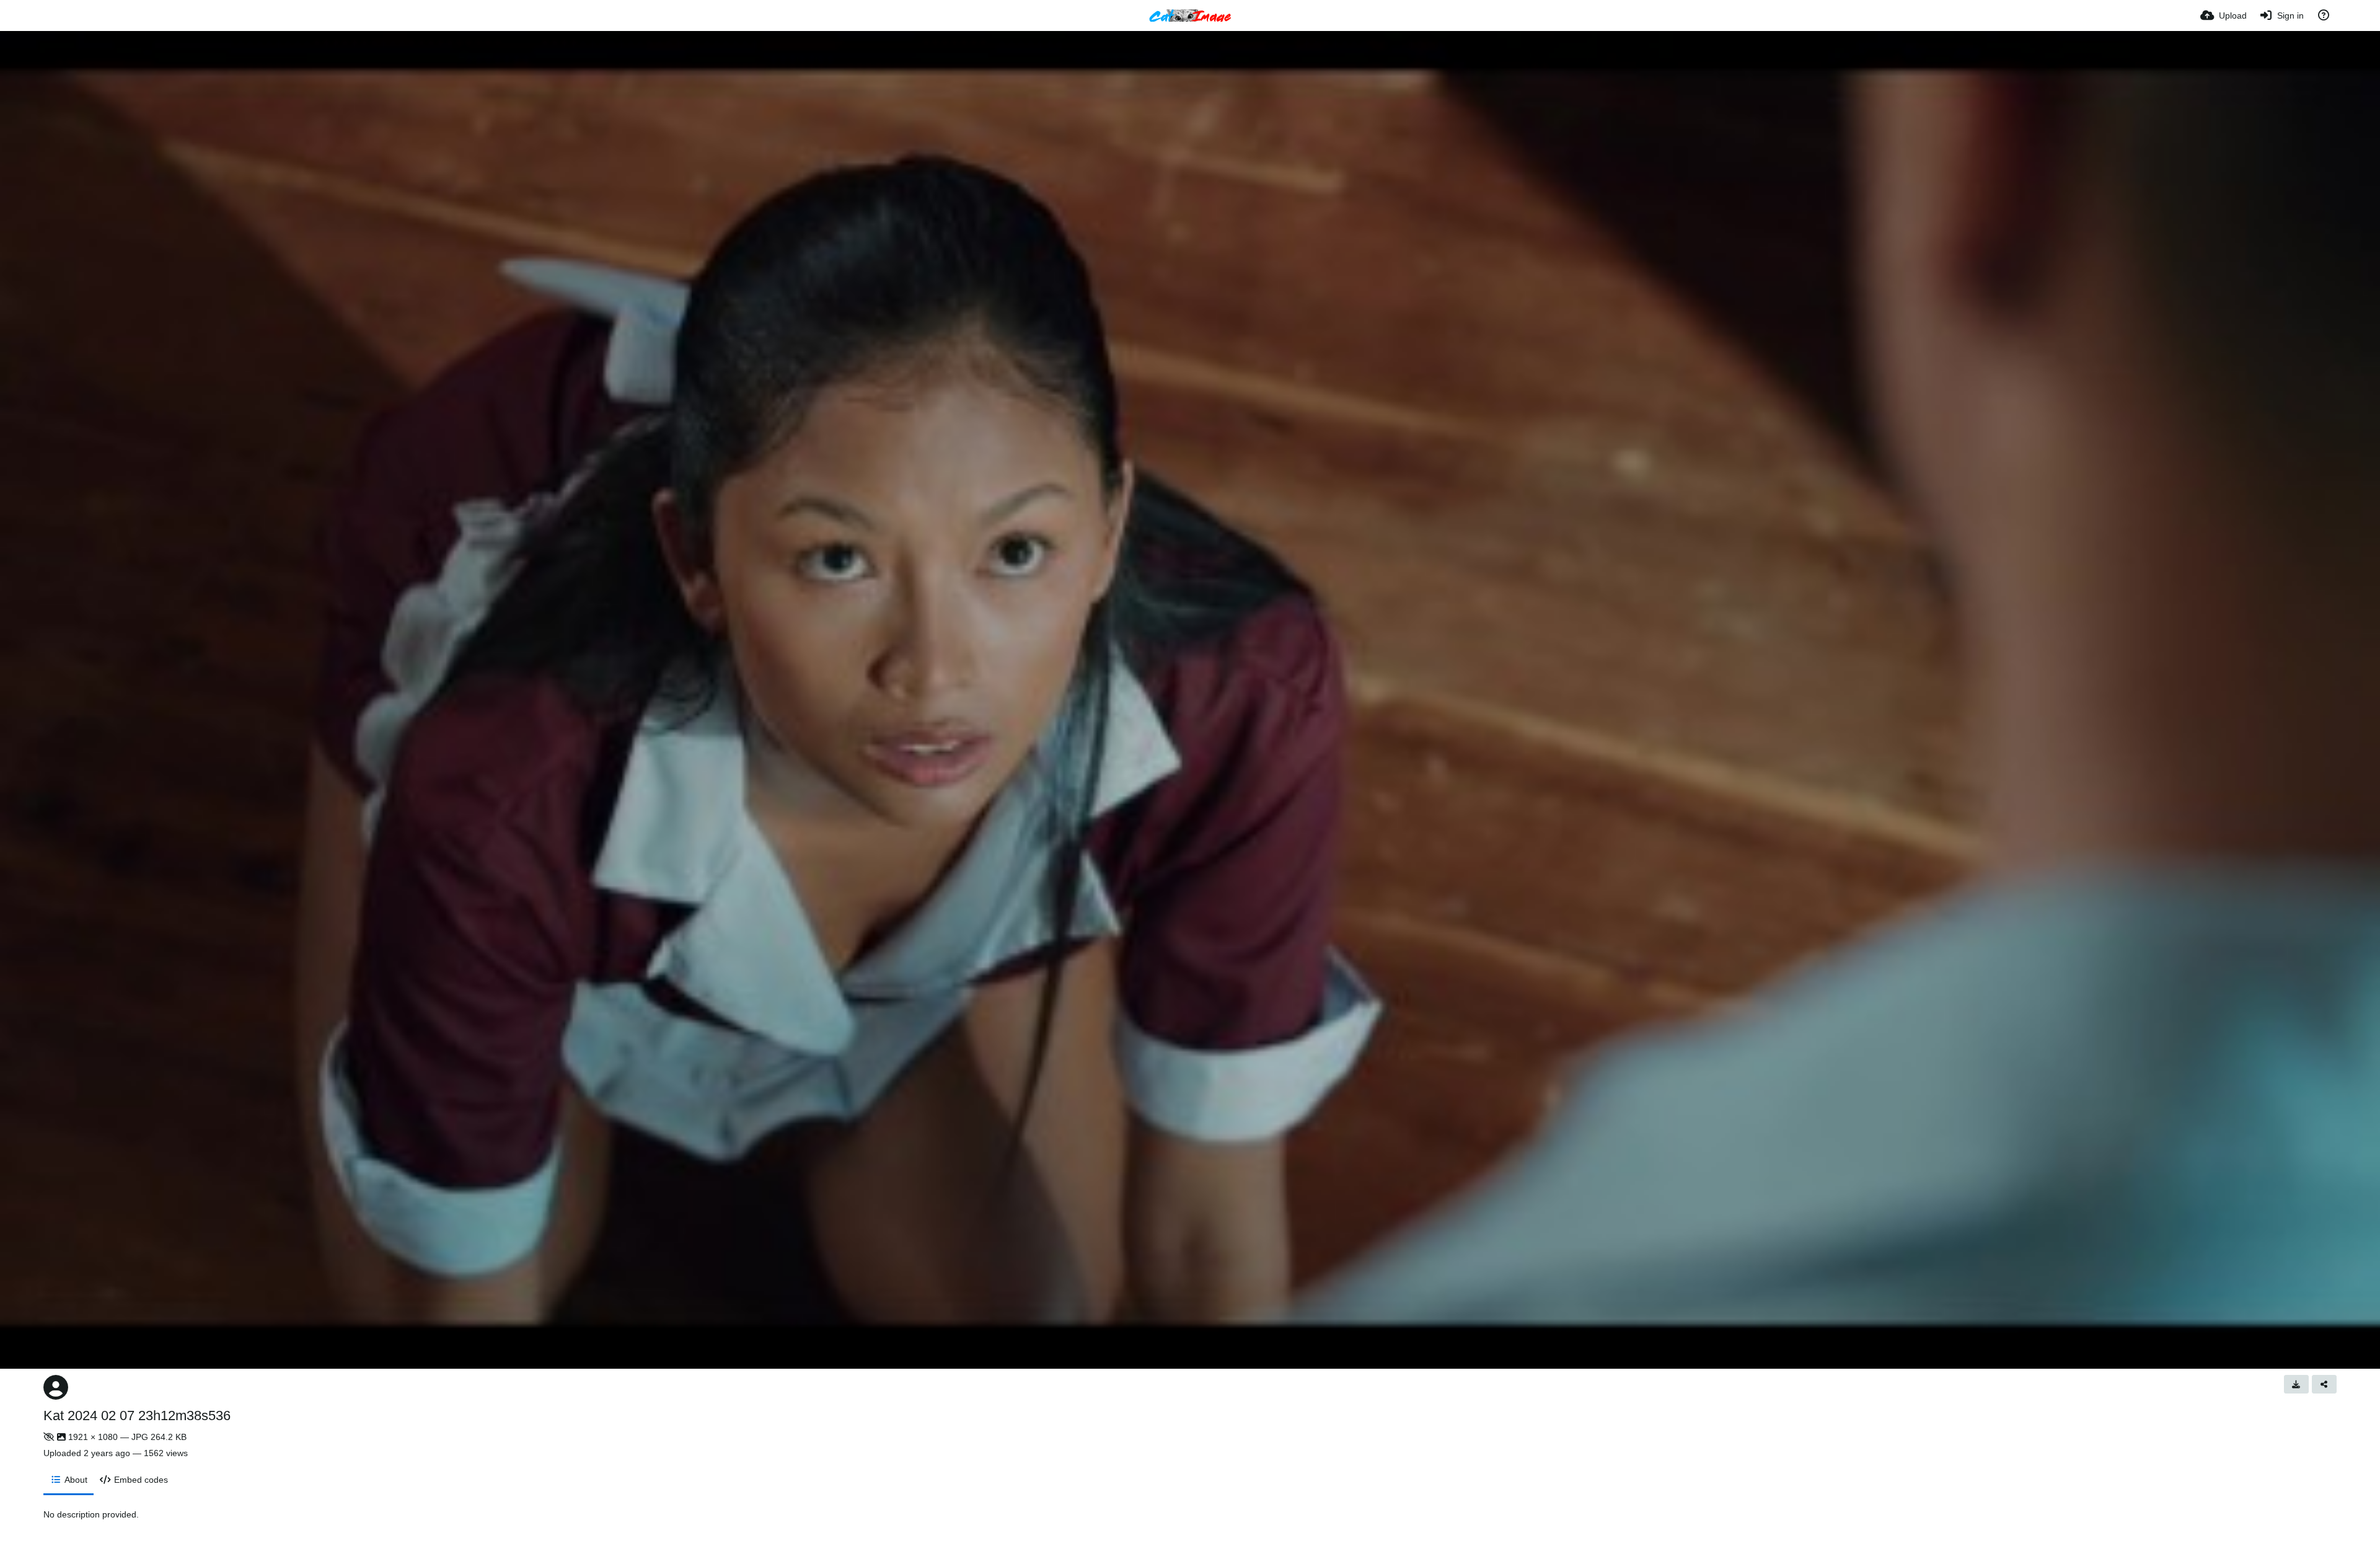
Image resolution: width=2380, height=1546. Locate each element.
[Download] (2296, 1384)
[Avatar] (56, 1387)
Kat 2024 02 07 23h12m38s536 (137, 1416)
